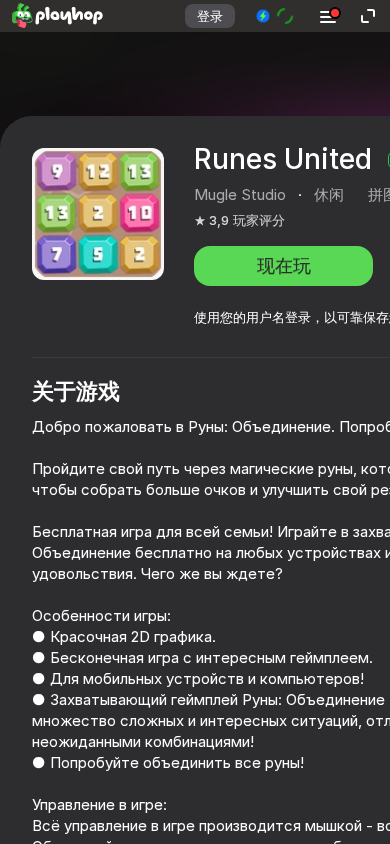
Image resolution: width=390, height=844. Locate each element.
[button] (275, 16)
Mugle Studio (240, 194)
